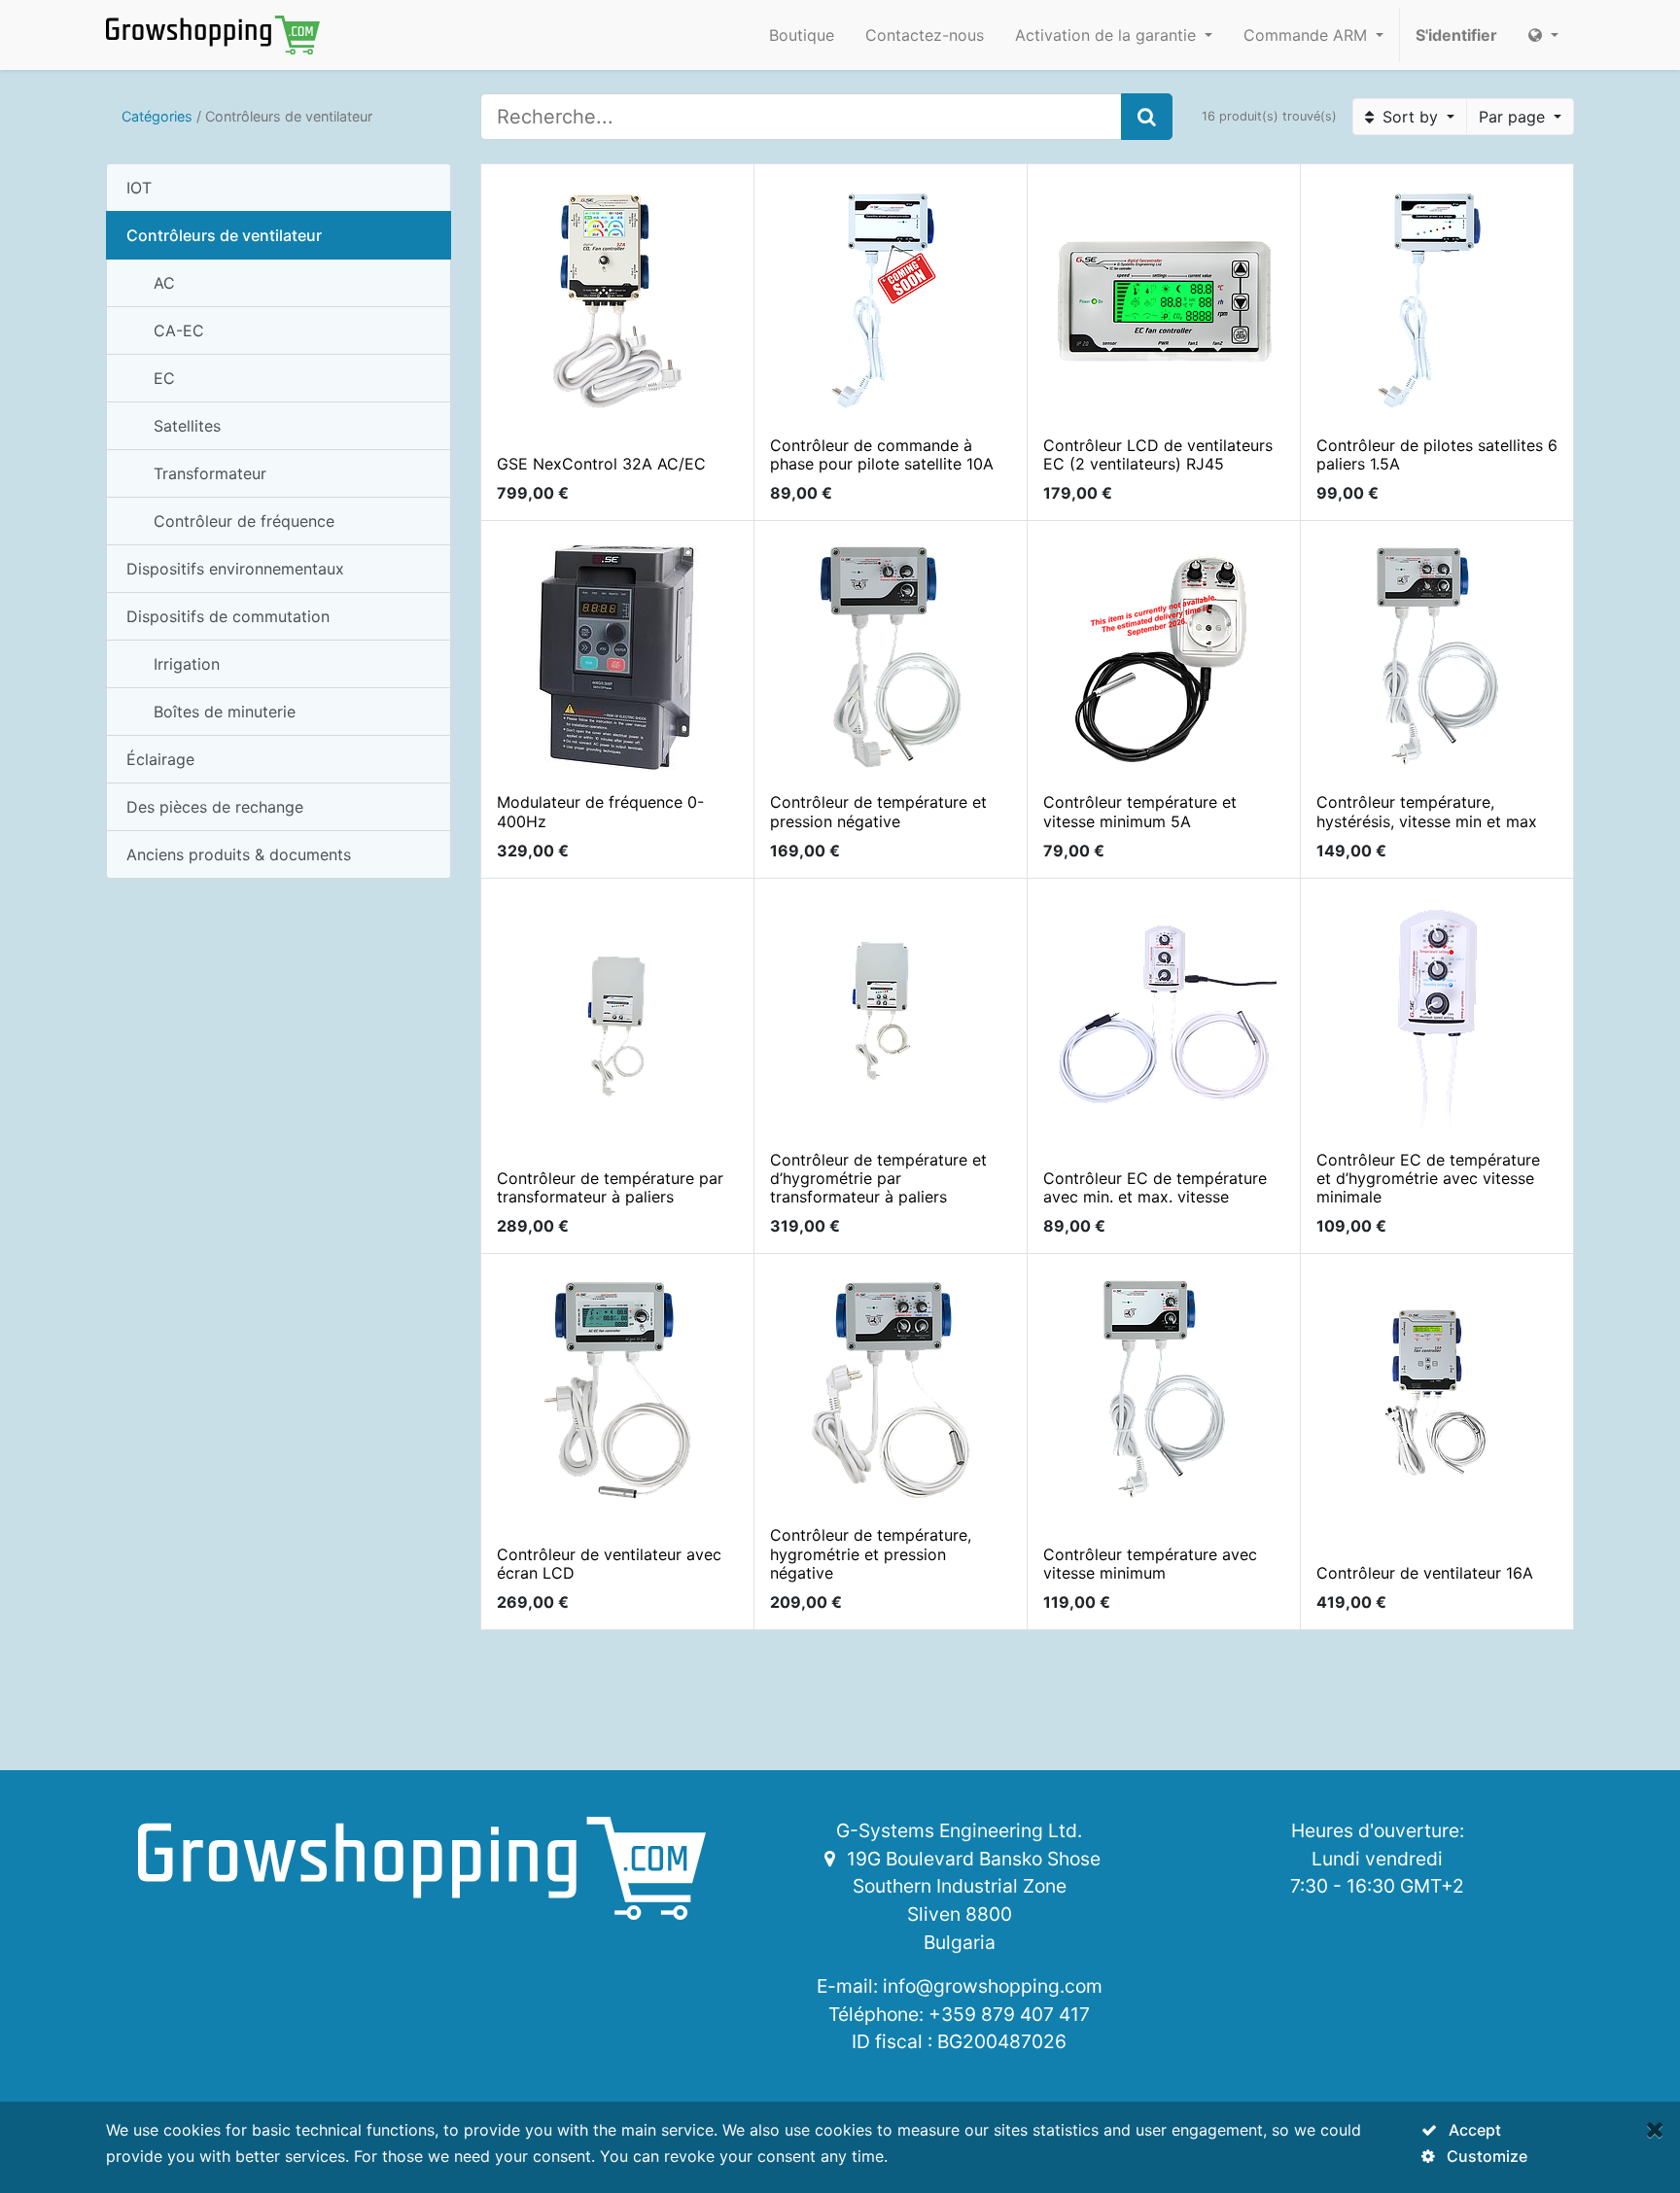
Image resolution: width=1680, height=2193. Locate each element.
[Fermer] (1655, 2129)
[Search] (1147, 117)
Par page (1514, 117)
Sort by (1410, 117)
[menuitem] (802, 35)
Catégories (157, 116)
